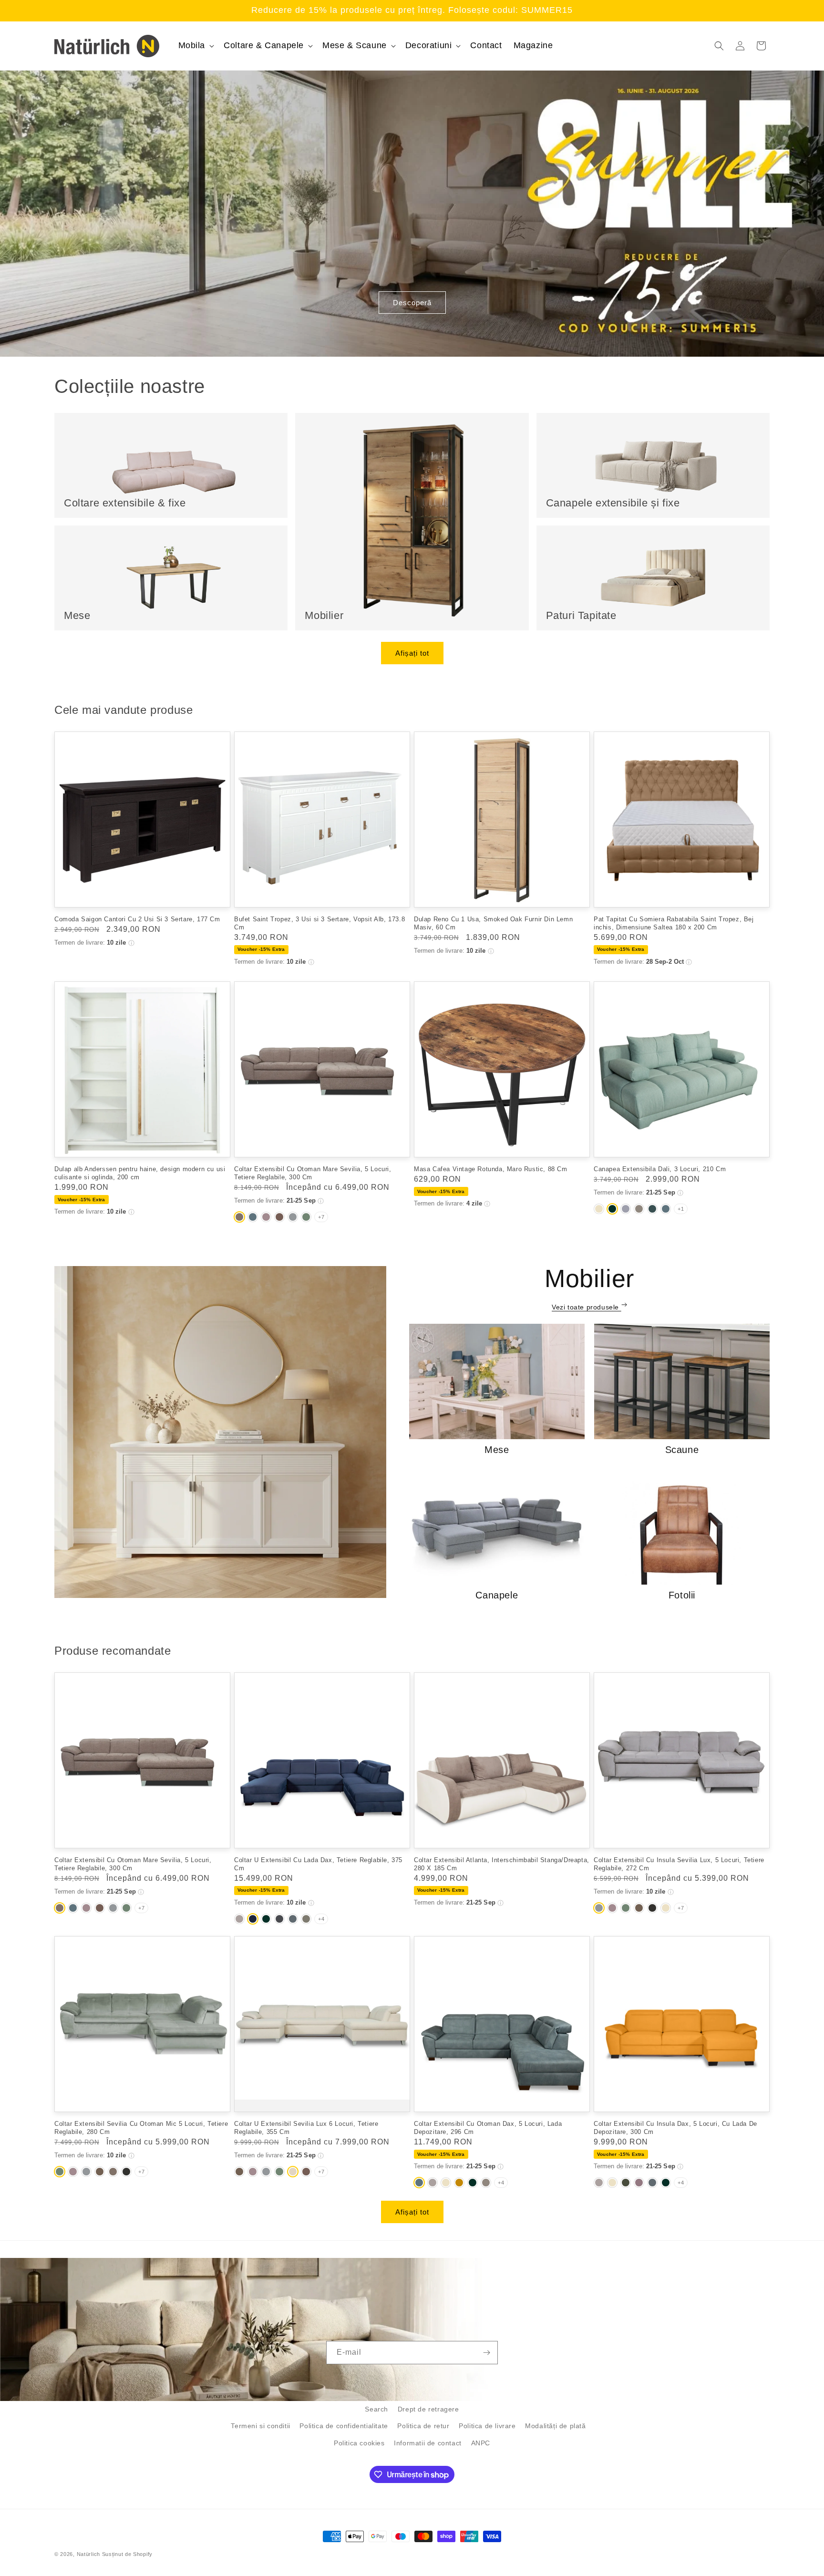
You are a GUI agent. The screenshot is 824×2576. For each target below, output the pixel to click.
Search (376, 2409)
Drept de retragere (428, 2409)
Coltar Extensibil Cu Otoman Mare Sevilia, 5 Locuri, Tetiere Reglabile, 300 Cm (313, 1173)
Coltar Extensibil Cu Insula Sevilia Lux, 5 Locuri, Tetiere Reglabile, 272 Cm (679, 1864)
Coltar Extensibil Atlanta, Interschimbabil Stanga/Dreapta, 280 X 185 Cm (502, 1864)
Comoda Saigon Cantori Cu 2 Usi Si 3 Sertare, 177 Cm (137, 919)
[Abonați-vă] (486, 2353)
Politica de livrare (487, 2426)
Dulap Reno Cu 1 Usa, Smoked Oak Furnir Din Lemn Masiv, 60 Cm (493, 923)
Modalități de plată (555, 2426)
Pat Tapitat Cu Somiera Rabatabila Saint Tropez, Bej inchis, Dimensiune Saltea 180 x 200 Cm (674, 923)
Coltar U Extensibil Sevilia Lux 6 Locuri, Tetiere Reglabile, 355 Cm (306, 2128)
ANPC (481, 2443)
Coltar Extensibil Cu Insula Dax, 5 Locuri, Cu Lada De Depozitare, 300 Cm (675, 2128)
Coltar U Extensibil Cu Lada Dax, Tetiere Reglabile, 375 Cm (318, 1864)
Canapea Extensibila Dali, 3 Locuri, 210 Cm (660, 1169)
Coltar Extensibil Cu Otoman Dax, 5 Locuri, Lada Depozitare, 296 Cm (488, 2128)
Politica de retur (423, 2426)
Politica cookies (359, 2443)
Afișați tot (412, 653)
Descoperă (412, 303)
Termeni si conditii (260, 2426)
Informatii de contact (428, 2443)
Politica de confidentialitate (344, 2426)
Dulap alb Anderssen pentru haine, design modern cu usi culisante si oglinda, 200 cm (140, 1173)
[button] (196, 46)
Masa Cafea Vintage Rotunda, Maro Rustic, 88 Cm (491, 1169)
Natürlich (88, 2554)
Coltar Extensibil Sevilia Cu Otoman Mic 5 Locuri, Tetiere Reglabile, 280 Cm (141, 2128)
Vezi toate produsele (587, 1307)
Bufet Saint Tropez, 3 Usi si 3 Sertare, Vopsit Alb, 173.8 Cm (319, 923)
